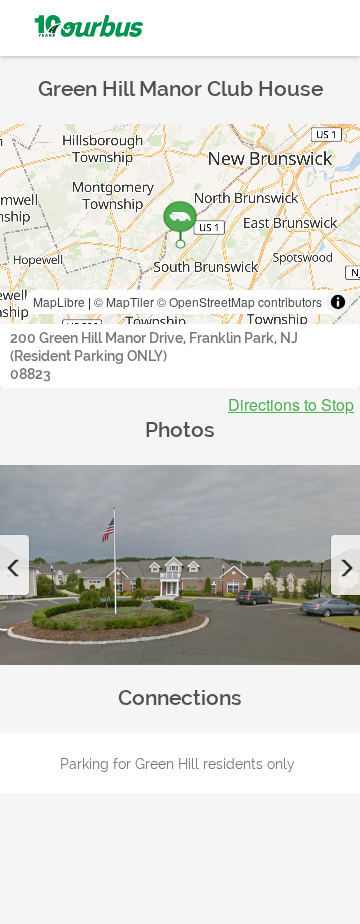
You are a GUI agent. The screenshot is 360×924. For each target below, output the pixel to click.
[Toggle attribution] (338, 302)
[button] (14, 565)
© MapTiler (124, 301)
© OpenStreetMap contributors (239, 301)
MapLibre (59, 301)
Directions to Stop (291, 405)
